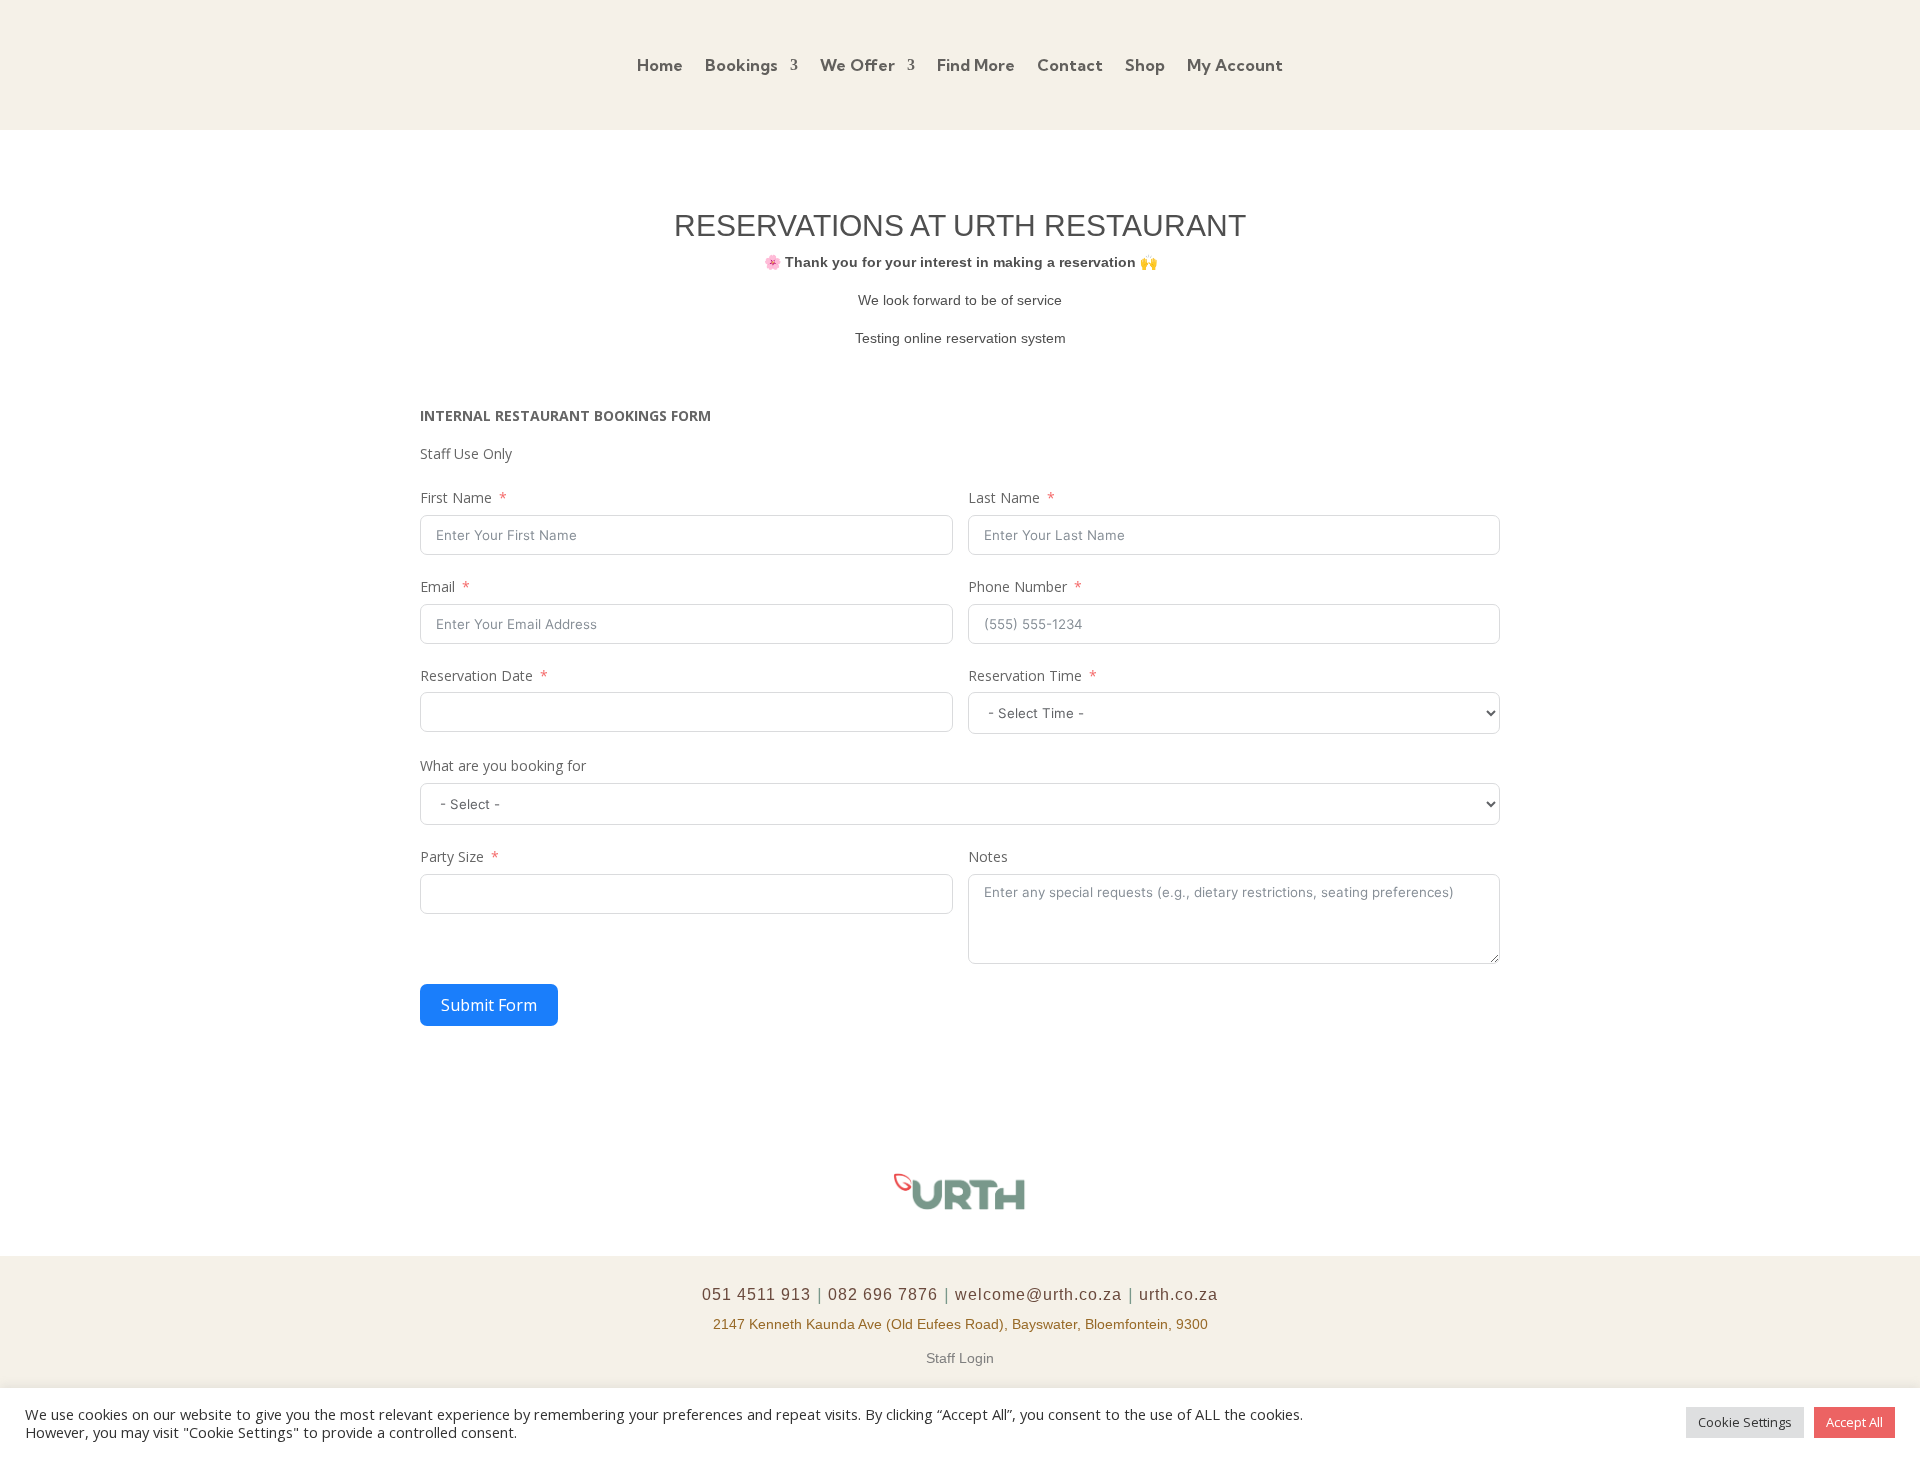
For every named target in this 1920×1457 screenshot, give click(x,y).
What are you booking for (503, 765)
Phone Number (1017, 586)
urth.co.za (1178, 1294)
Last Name (1004, 497)
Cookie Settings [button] (1745, 1422)
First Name (456, 497)
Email (437, 586)
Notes (988, 856)
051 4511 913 (756, 1294)
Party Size (452, 856)
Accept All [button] (1854, 1422)
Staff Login (960, 1358)
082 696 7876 (883, 1294)
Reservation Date (476, 675)
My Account (1235, 65)
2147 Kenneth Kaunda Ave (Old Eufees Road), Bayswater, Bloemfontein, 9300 (960, 1324)
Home (660, 65)
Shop (1145, 65)
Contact (1070, 65)
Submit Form (489, 1005)
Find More (976, 65)
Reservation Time (1025, 675)
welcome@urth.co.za (1038, 1294)
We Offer (857, 65)
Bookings (741, 65)
